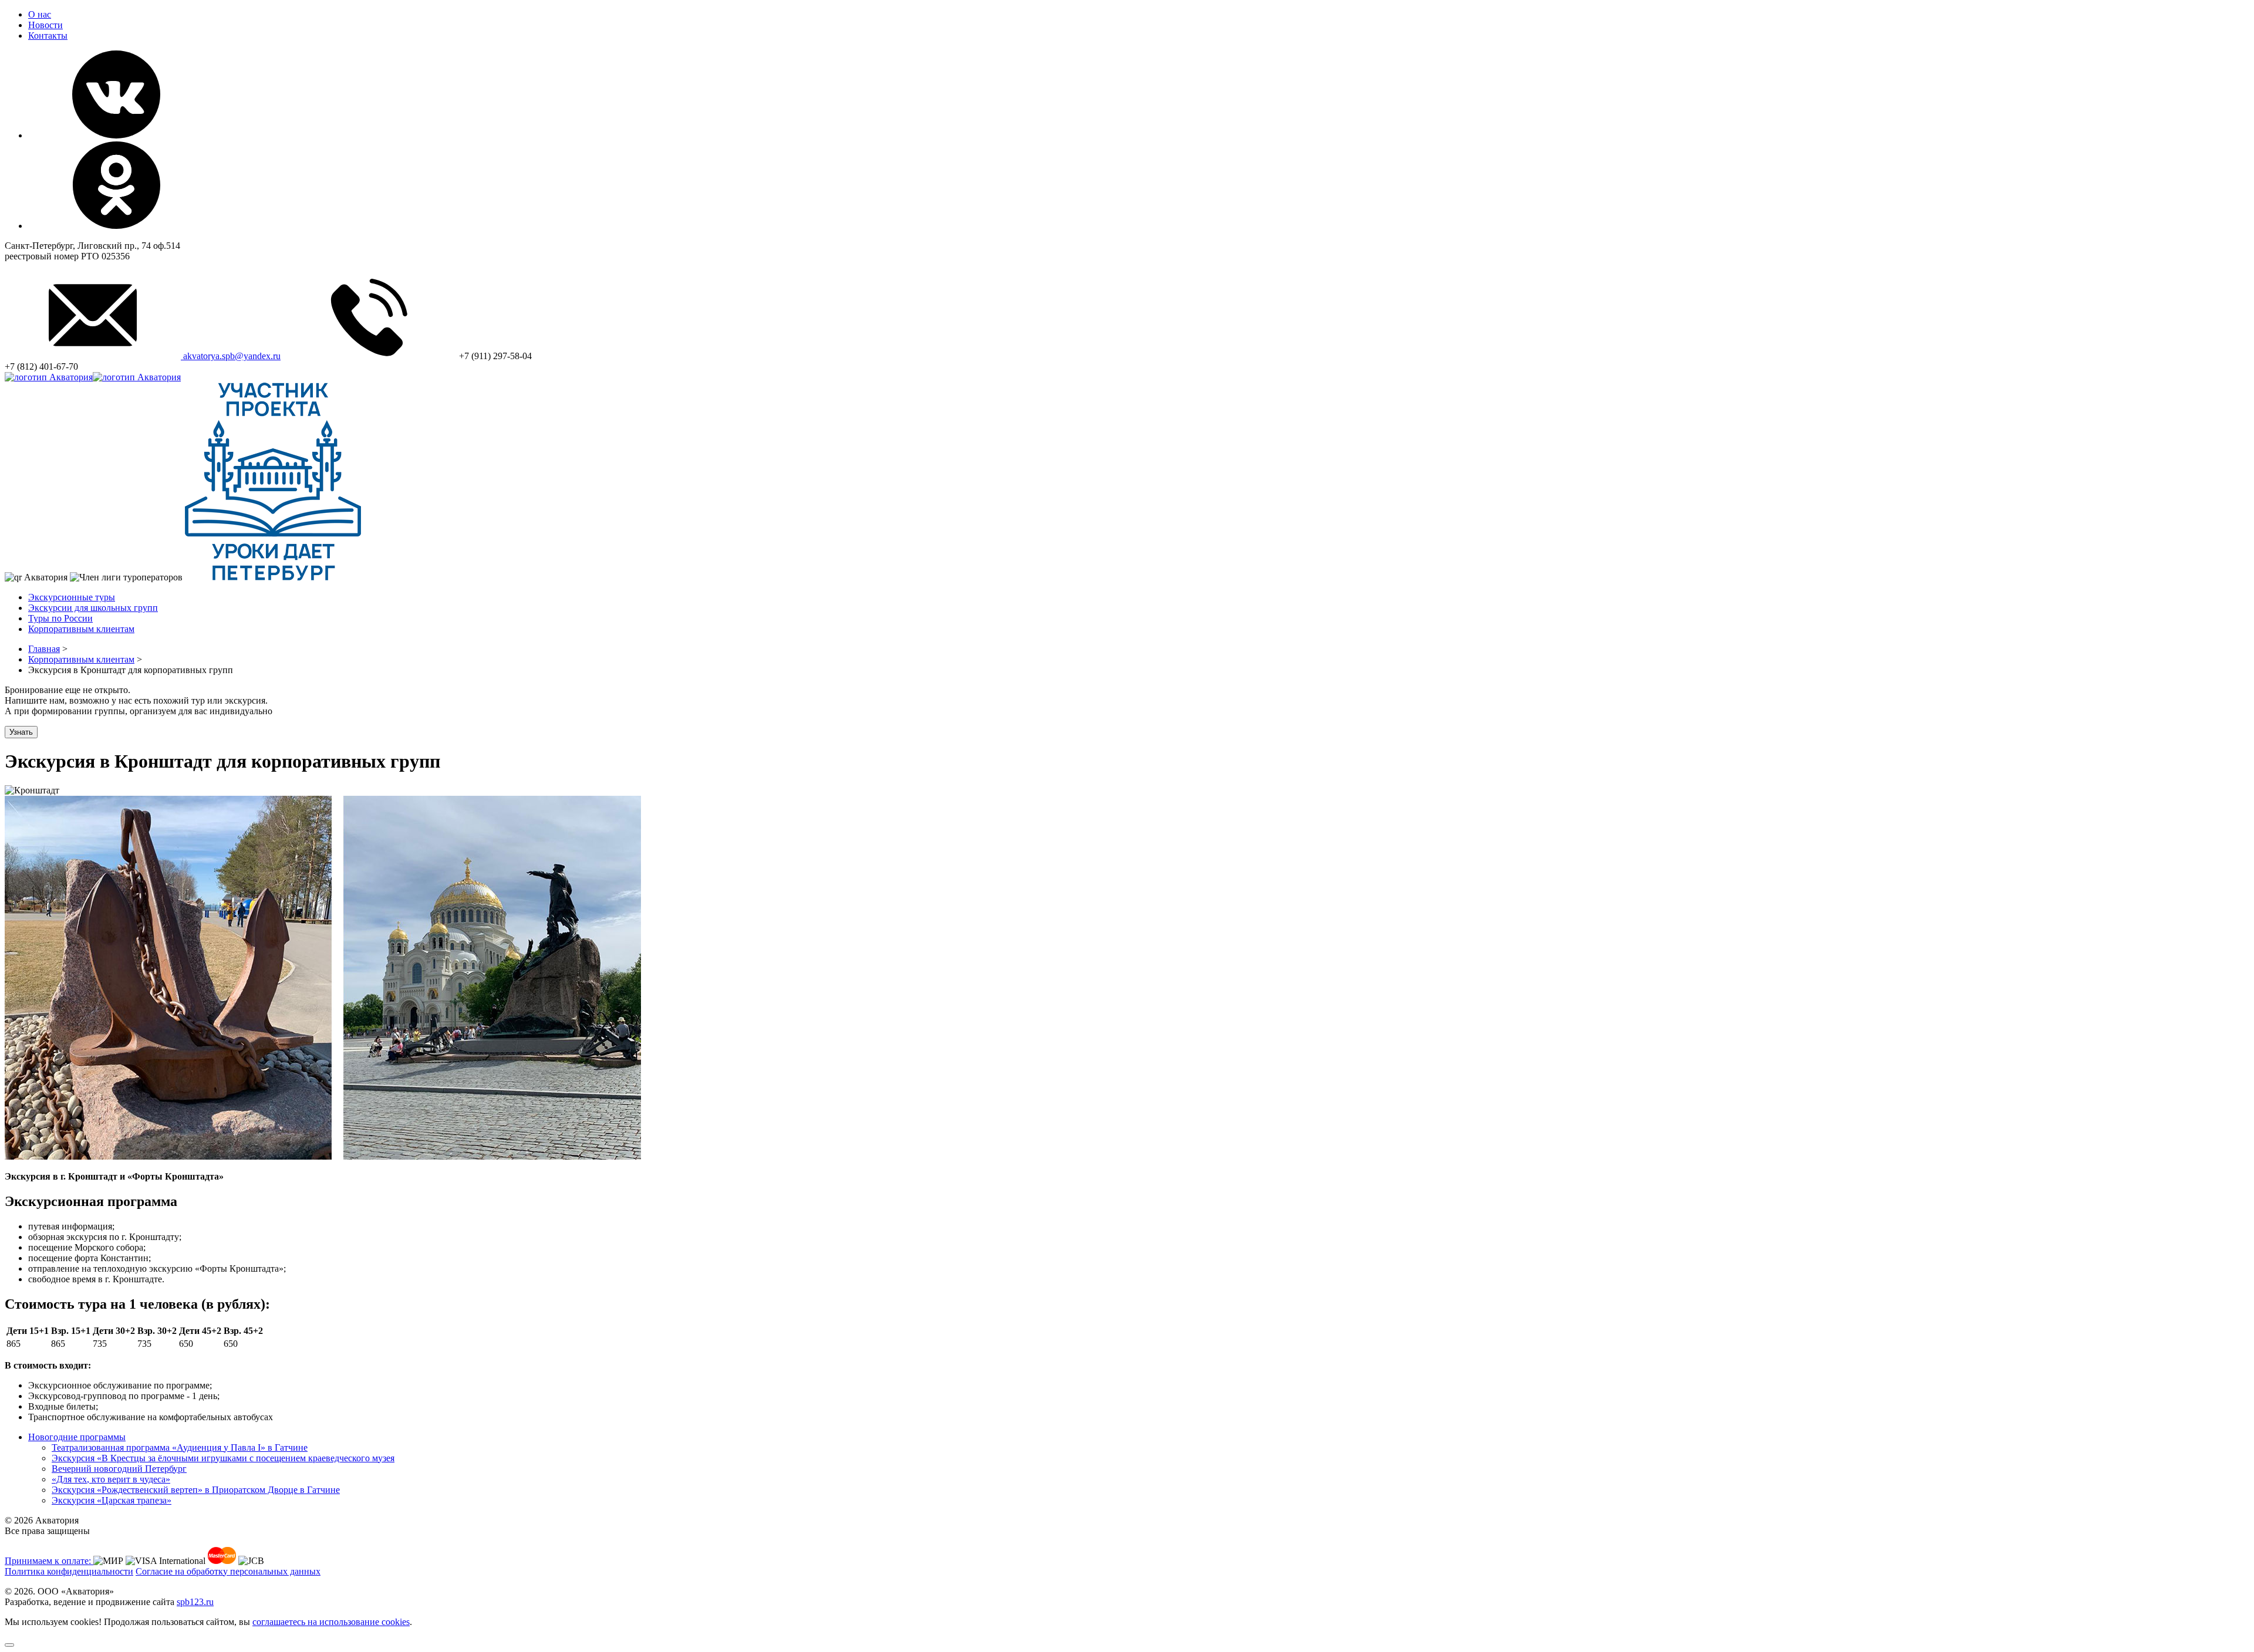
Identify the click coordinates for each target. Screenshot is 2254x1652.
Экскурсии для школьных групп (93, 608)
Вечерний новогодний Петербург (119, 1469)
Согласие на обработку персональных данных (228, 1571)
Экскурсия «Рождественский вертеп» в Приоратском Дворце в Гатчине (196, 1490)
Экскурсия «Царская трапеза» (112, 1500)
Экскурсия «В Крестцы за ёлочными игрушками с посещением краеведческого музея (223, 1458)
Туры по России (60, 618)
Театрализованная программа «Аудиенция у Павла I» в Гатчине (180, 1447)
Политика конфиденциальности (69, 1571)
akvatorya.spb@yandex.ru (231, 356)
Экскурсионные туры (72, 597)
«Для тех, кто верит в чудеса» (111, 1479)
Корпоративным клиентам (81, 629)
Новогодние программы (77, 1437)
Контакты (48, 36)
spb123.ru (195, 1602)
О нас (40, 14)
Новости (45, 25)
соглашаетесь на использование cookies (331, 1622)
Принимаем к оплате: (49, 1561)
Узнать (21, 732)
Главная (44, 649)
